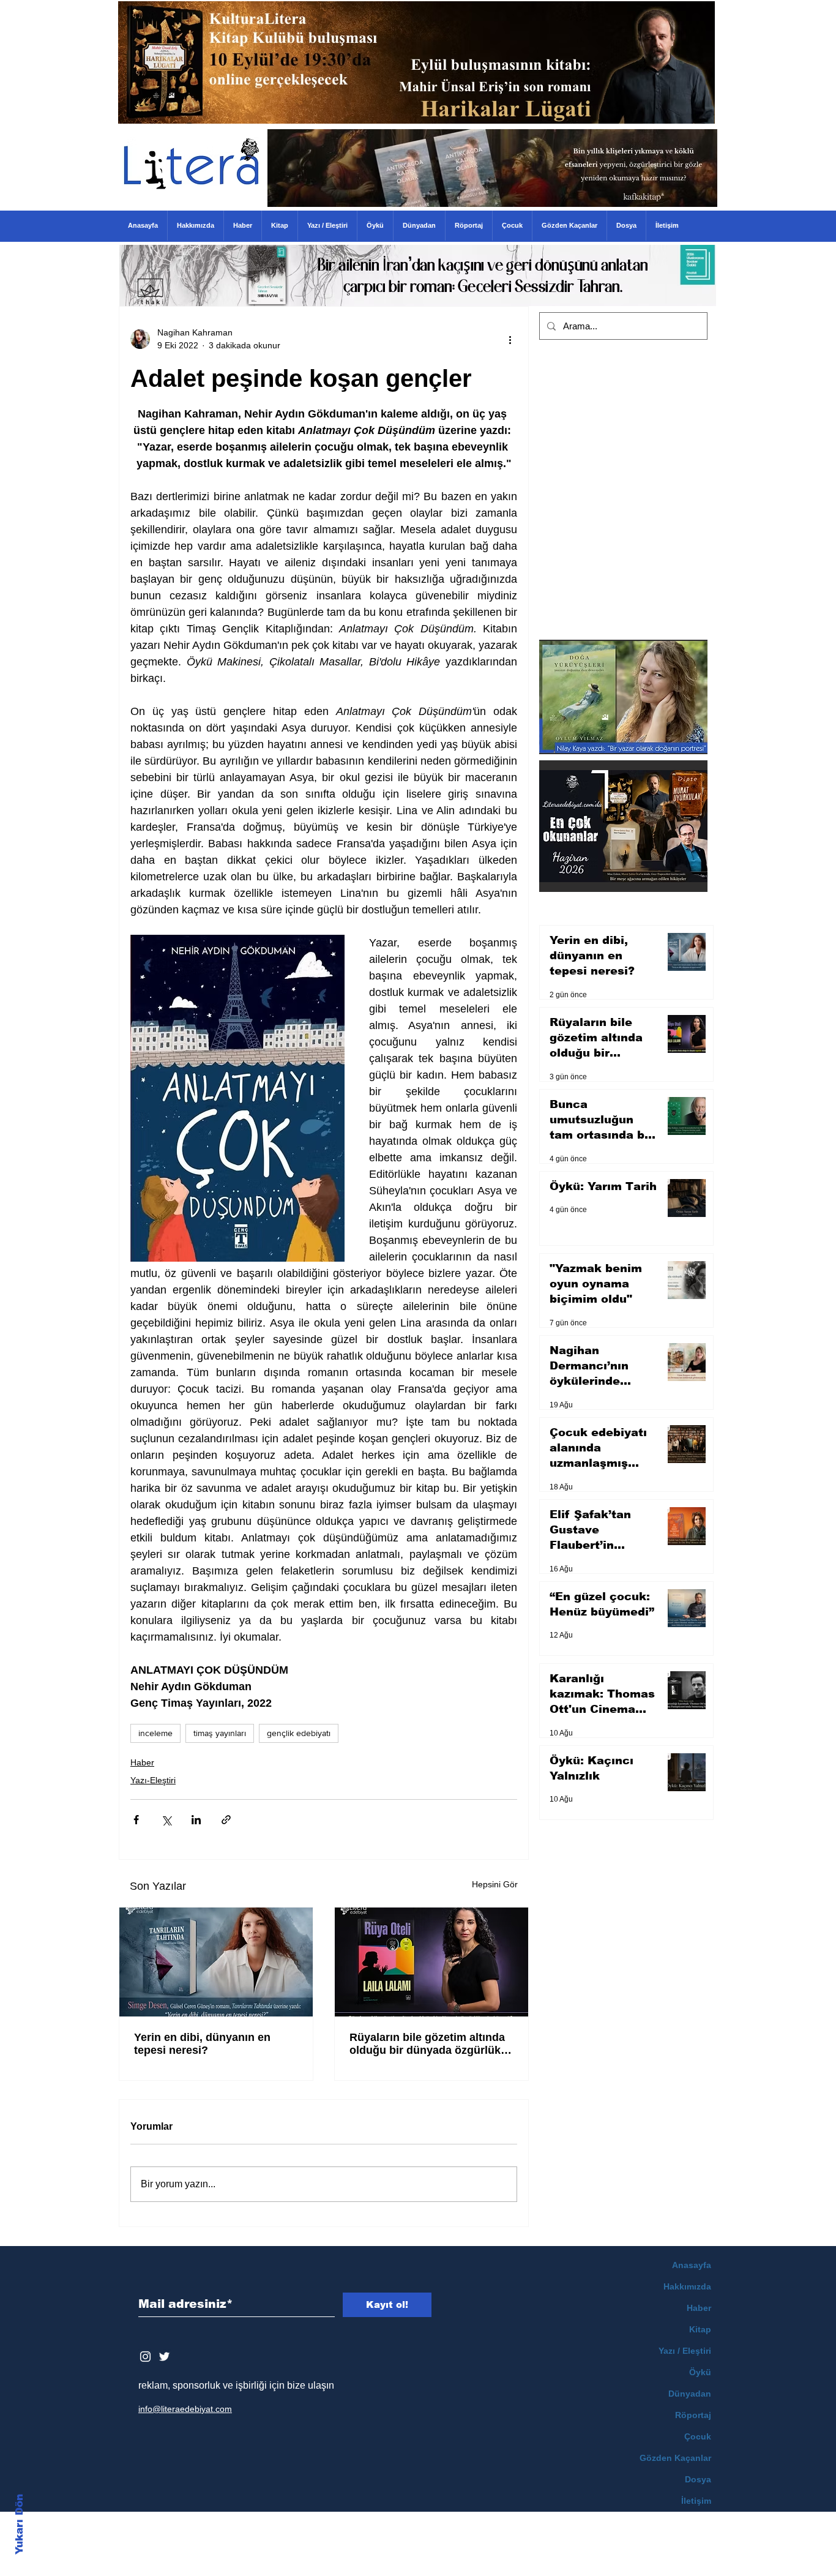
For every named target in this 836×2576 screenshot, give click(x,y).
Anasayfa (692, 2265)
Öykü (700, 2372)
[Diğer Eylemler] (510, 339)
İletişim (696, 2501)
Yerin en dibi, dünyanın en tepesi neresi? (202, 2044)
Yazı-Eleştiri (153, 1780)
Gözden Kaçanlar (675, 2458)
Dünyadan (690, 2394)
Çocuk (698, 2436)
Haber (142, 1762)
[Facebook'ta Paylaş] (136, 1820)
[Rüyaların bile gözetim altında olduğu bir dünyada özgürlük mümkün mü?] (431, 1962)
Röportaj (693, 2415)
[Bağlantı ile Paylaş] (226, 1820)
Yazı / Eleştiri (685, 2351)
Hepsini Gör (495, 1884)
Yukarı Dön (19, 2524)
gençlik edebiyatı (299, 1733)
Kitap (700, 2329)
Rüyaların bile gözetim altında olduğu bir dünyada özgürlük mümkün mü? (427, 2044)
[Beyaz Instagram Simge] (145, 2357)
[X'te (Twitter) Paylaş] (166, 1820)
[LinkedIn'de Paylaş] (196, 1820)
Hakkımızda (687, 2286)
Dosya (698, 2479)
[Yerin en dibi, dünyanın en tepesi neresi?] (216, 1962)
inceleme (155, 1733)
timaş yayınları (220, 1733)
